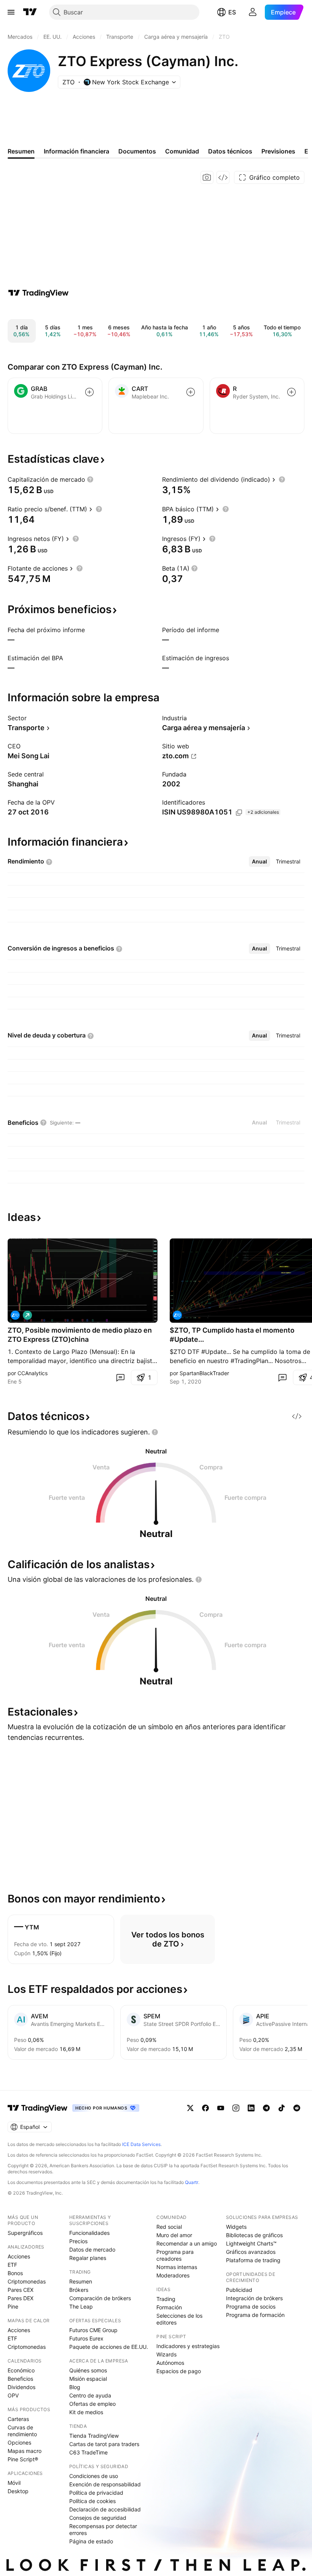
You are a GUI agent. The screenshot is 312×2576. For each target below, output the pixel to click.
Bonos (15, 2273)
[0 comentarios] (120, 1377)
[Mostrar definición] (90, 479)
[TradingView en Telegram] (266, 2108)
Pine (13, 2306)
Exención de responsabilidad (105, 2484)
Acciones (19, 2256)
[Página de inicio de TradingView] (30, 12)
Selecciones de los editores (179, 2319)
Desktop (18, 2491)
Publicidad (239, 2290)
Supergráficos (25, 2233)
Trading (166, 2299)
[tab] (259, 862)
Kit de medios (86, 2412)
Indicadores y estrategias (188, 2346)
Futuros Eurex (86, 2338)
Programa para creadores (175, 2255)
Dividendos (21, 2387)
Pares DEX (21, 2298)
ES (232, 12)
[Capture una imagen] (207, 177)
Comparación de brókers (100, 2298)
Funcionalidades (89, 2233)
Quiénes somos (88, 2370)
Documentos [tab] (137, 151)
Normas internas (177, 2267)
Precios (78, 2241)
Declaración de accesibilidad (105, 2509)
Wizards (166, 2354)
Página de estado (91, 2541)
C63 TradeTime (88, 2452)
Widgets (236, 2227)
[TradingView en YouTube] (221, 2108)
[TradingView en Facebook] (205, 2108)
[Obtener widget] (223, 177)
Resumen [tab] (21, 151)
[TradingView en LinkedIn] (251, 2108)
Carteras (18, 2419)
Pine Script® (23, 2459)
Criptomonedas (27, 2281)
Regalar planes (88, 2258)
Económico (21, 2370)
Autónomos (170, 2363)
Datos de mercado (92, 2249)
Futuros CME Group (93, 2330)
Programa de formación (255, 2315)
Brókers (79, 2290)
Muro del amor (174, 2235)
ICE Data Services (141, 2144)
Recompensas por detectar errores (103, 2529)
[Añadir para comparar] (89, 392)
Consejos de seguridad (98, 2518)
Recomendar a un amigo (187, 2243)
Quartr (192, 2182)
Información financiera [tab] (76, 151)
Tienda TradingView (94, 2436)
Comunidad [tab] (182, 151)
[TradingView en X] (190, 2108)
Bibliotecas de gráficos (254, 2235)
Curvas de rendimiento (22, 2431)
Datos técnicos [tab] (230, 151)
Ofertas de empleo (92, 2404)
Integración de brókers (254, 2298)
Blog (75, 2387)
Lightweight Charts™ (251, 2243)
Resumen (81, 2281)
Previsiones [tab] (278, 151)
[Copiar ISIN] (239, 813)
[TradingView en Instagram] (236, 2108)
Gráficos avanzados (251, 2252)
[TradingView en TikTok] (282, 2108)
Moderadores (173, 2275)
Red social (169, 2227)
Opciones (19, 2442)
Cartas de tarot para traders (104, 2444)
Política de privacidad (96, 2493)
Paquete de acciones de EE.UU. (109, 2347)
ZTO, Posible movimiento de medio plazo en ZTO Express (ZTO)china (80, 1335)
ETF (12, 2265)
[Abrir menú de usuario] (253, 12)
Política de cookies (92, 2501)
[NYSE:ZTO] (15, 1315)
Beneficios (20, 2379)
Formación (169, 2307)
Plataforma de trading (253, 2260)
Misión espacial (88, 2379)
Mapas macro (25, 2451)
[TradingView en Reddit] (297, 2108)
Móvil (14, 2483)
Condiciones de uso (94, 2476)
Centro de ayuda (90, 2395)
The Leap (81, 2306)
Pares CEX (21, 2290)
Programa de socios (251, 2306)
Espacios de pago (179, 2371)
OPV (13, 2395)
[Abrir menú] (11, 12)
